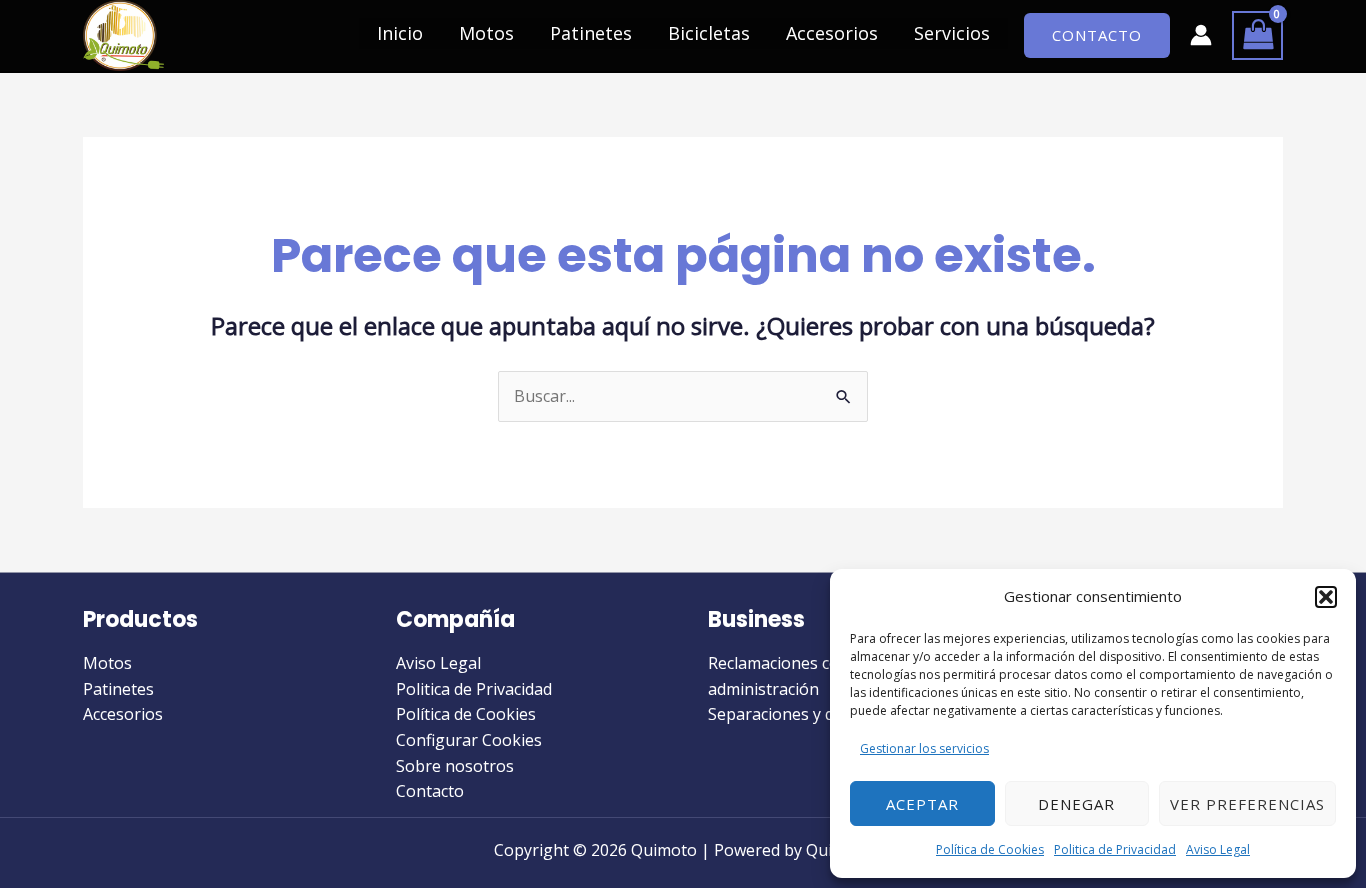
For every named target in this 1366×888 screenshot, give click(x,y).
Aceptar (922, 804)
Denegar (1076, 804)
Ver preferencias (1247, 804)
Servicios (952, 33)
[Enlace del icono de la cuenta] (1201, 35)
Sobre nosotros (455, 766)
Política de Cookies (990, 849)
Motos (486, 33)
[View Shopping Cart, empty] (1257, 35)
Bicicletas (709, 33)
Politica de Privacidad (1115, 849)
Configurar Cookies (469, 740)
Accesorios (832, 33)
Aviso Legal (1218, 849)
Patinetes (591, 33)
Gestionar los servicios (924, 748)
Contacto (430, 791)
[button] (1326, 597)
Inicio (400, 33)
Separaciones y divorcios (800, 714)
